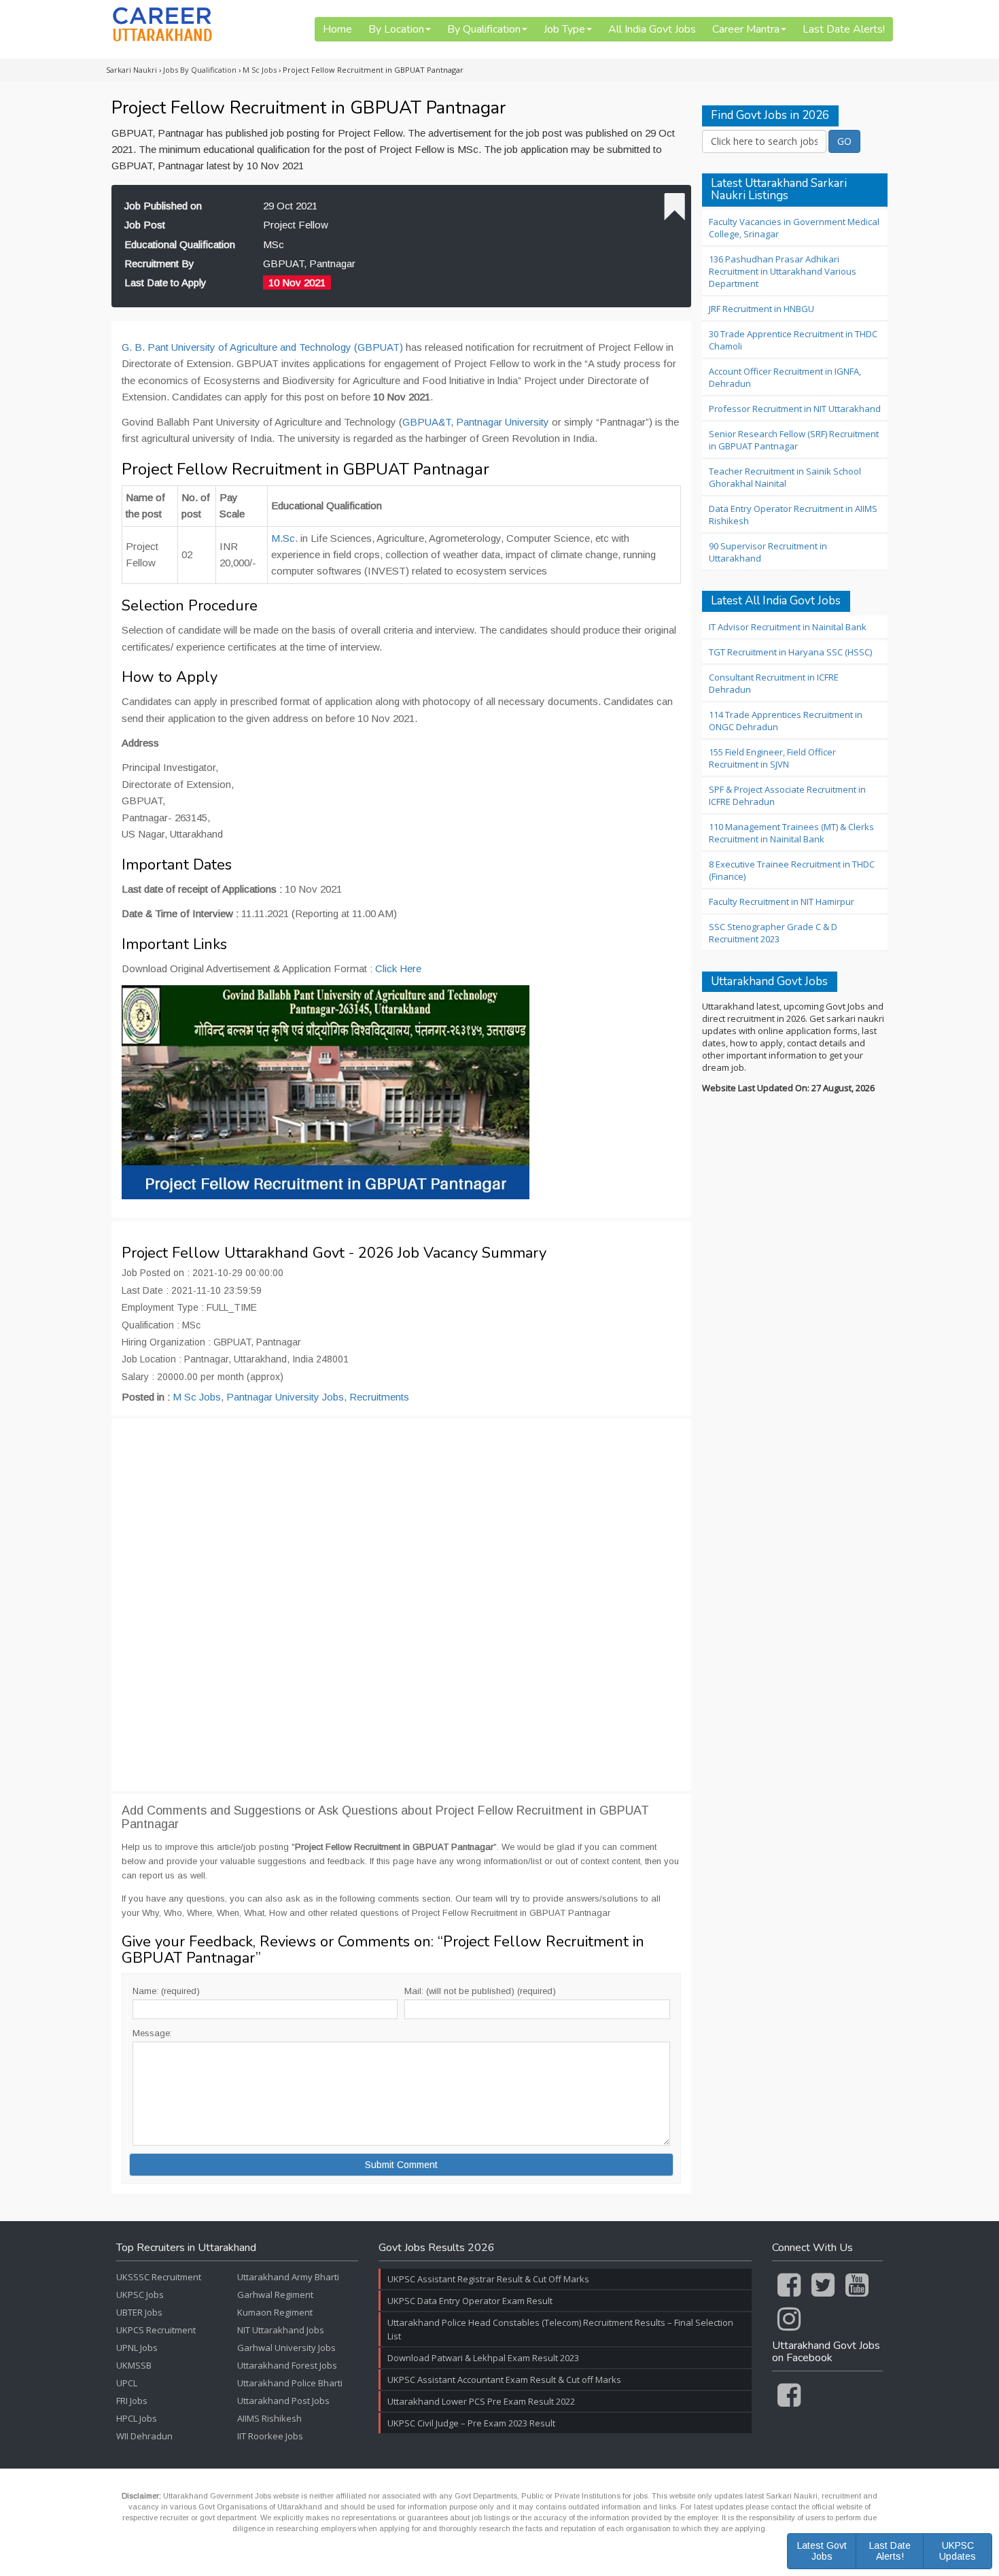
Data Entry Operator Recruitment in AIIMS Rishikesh (793, 515)
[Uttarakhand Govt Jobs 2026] (162, 24)
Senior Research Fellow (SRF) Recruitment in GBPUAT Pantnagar (794, 440)
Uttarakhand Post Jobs (283, 2401)
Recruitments (379, 1397)
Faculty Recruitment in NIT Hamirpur (782, 901)
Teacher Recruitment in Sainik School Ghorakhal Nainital (785, 477)
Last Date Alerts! (844, 29)
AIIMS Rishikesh (269, 2418)
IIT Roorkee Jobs (270, 2436)
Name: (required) (166, 1991)
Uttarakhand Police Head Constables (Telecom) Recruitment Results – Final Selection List (560, 2329)
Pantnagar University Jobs (285, 1397)
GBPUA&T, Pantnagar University (476, 422)
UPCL (127, 2383)
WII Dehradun (144, 2436)
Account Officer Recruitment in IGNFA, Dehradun (785, 377)
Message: (152, 2033)
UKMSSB (134, 2365)
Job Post (145, 225)
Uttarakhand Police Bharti (290, 2383)
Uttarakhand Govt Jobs (769, 982)
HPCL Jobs (137, 2418)
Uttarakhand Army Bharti (288, 2277)
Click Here (398, 968)
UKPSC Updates (958, 2551)
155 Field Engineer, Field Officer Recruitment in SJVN (772, 758)
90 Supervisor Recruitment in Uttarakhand (768, 552)
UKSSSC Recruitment (159, 2277)
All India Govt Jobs (652, 29)
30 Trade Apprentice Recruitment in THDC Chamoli (793, 340)
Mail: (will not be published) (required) (480, 1991)
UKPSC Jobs (140, 2295)
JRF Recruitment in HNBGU (761, 309)
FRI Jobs (132, 2401)
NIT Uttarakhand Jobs (281, 2330)
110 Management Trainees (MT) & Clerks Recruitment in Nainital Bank (791, 833)
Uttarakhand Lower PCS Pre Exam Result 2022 (481, 2401)
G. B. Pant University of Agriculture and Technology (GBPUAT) (262, 347)
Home (337, 29)
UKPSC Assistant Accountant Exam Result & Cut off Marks (504, 2380)
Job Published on (163, 206)
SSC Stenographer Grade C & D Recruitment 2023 (773, 933)
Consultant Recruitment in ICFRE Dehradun (774, 683)
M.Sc (283, 538)
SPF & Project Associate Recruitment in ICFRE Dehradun (787, 795)
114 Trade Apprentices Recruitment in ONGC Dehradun (786, 721)
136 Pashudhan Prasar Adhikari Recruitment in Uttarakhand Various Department (783, 271)
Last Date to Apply (165, 282)
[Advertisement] (401, 1605)
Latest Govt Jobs (822, 2551)
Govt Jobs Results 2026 (437, 2248)
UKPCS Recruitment (156, 2330)
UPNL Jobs (137, 2348)
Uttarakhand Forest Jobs (287, 2365)
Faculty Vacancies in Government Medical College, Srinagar (794, 228)
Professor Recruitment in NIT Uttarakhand (795, 409)
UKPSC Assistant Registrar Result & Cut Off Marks (488, 2279)
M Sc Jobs (197, 1397)
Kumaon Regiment (275, 2312)
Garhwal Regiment (275, 2295)
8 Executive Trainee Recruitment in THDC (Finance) (792, 870)
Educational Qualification (180, 244)
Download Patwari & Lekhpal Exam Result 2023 (483, 2358)
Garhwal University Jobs (286, 2348)
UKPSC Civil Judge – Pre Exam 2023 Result (471, 2423)
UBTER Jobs (139, 2312)
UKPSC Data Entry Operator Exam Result (470, 2301)
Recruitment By (159, 263)
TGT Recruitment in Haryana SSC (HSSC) (790, 652)
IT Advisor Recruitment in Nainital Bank (788, 627)
